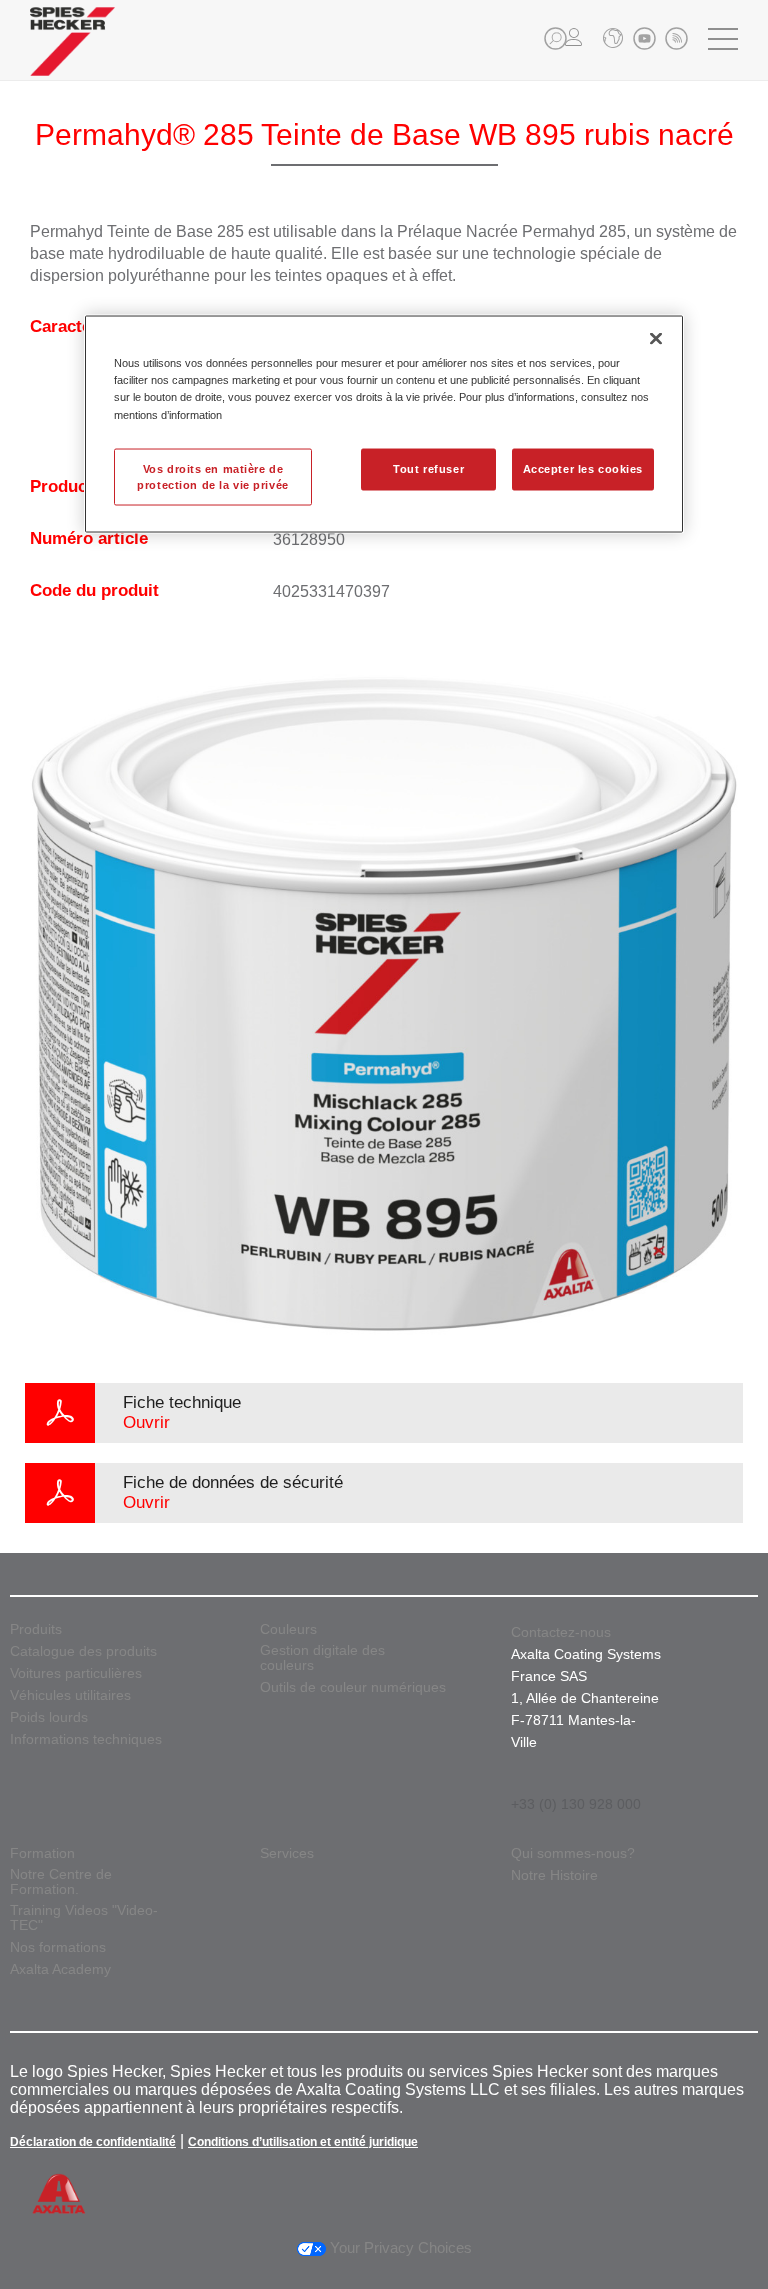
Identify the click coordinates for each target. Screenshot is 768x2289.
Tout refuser (428, 468)
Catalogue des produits (83, 1651)
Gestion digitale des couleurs (322, 1658)
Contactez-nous (561, 1632)
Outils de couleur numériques (353, 1687)
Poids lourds (49, 1717)
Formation (42, 1853)
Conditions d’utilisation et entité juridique (303, 2142)
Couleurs (288, 1629)
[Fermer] (656, 339)
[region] (384, 424)
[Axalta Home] (72, 56)
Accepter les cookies (583, 468)
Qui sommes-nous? (573, 1853)
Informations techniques (86, 1739)
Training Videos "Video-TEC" (84, 1918)
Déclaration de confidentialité (93, 2142)
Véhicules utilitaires (70, 1695)
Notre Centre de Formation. (61, 1882)
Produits (36, 1629)
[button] (555, 38)
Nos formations (58, 1947)
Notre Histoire (554, 1875)
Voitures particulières (76, 1673)
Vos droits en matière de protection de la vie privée (212, 476)
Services (287, 1853)
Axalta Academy (60, 1969)
